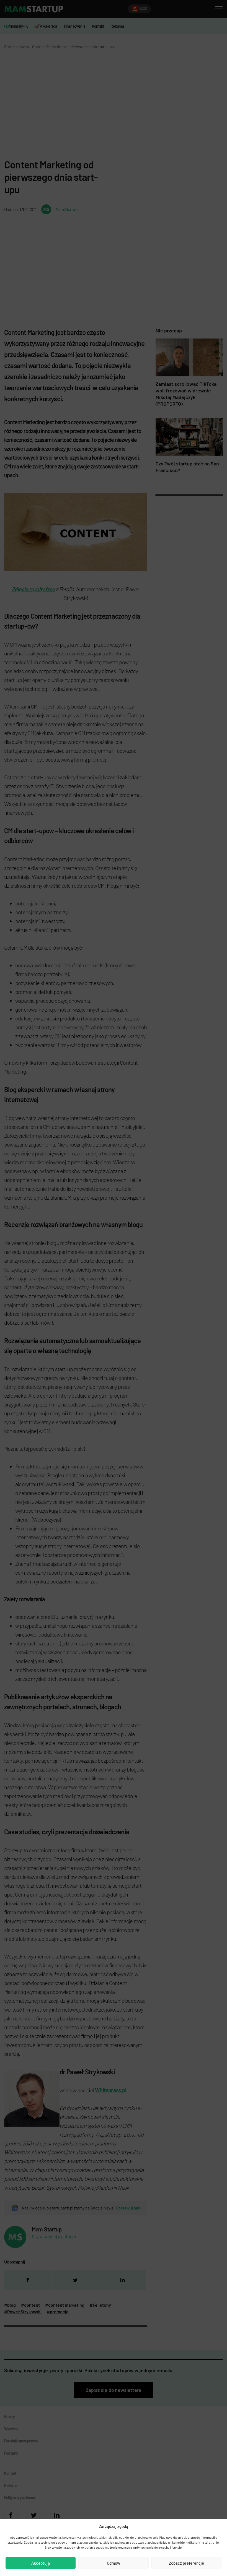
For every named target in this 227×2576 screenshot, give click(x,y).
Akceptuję (41, 2563)
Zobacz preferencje (186, 2563)
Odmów (114, 2563)
